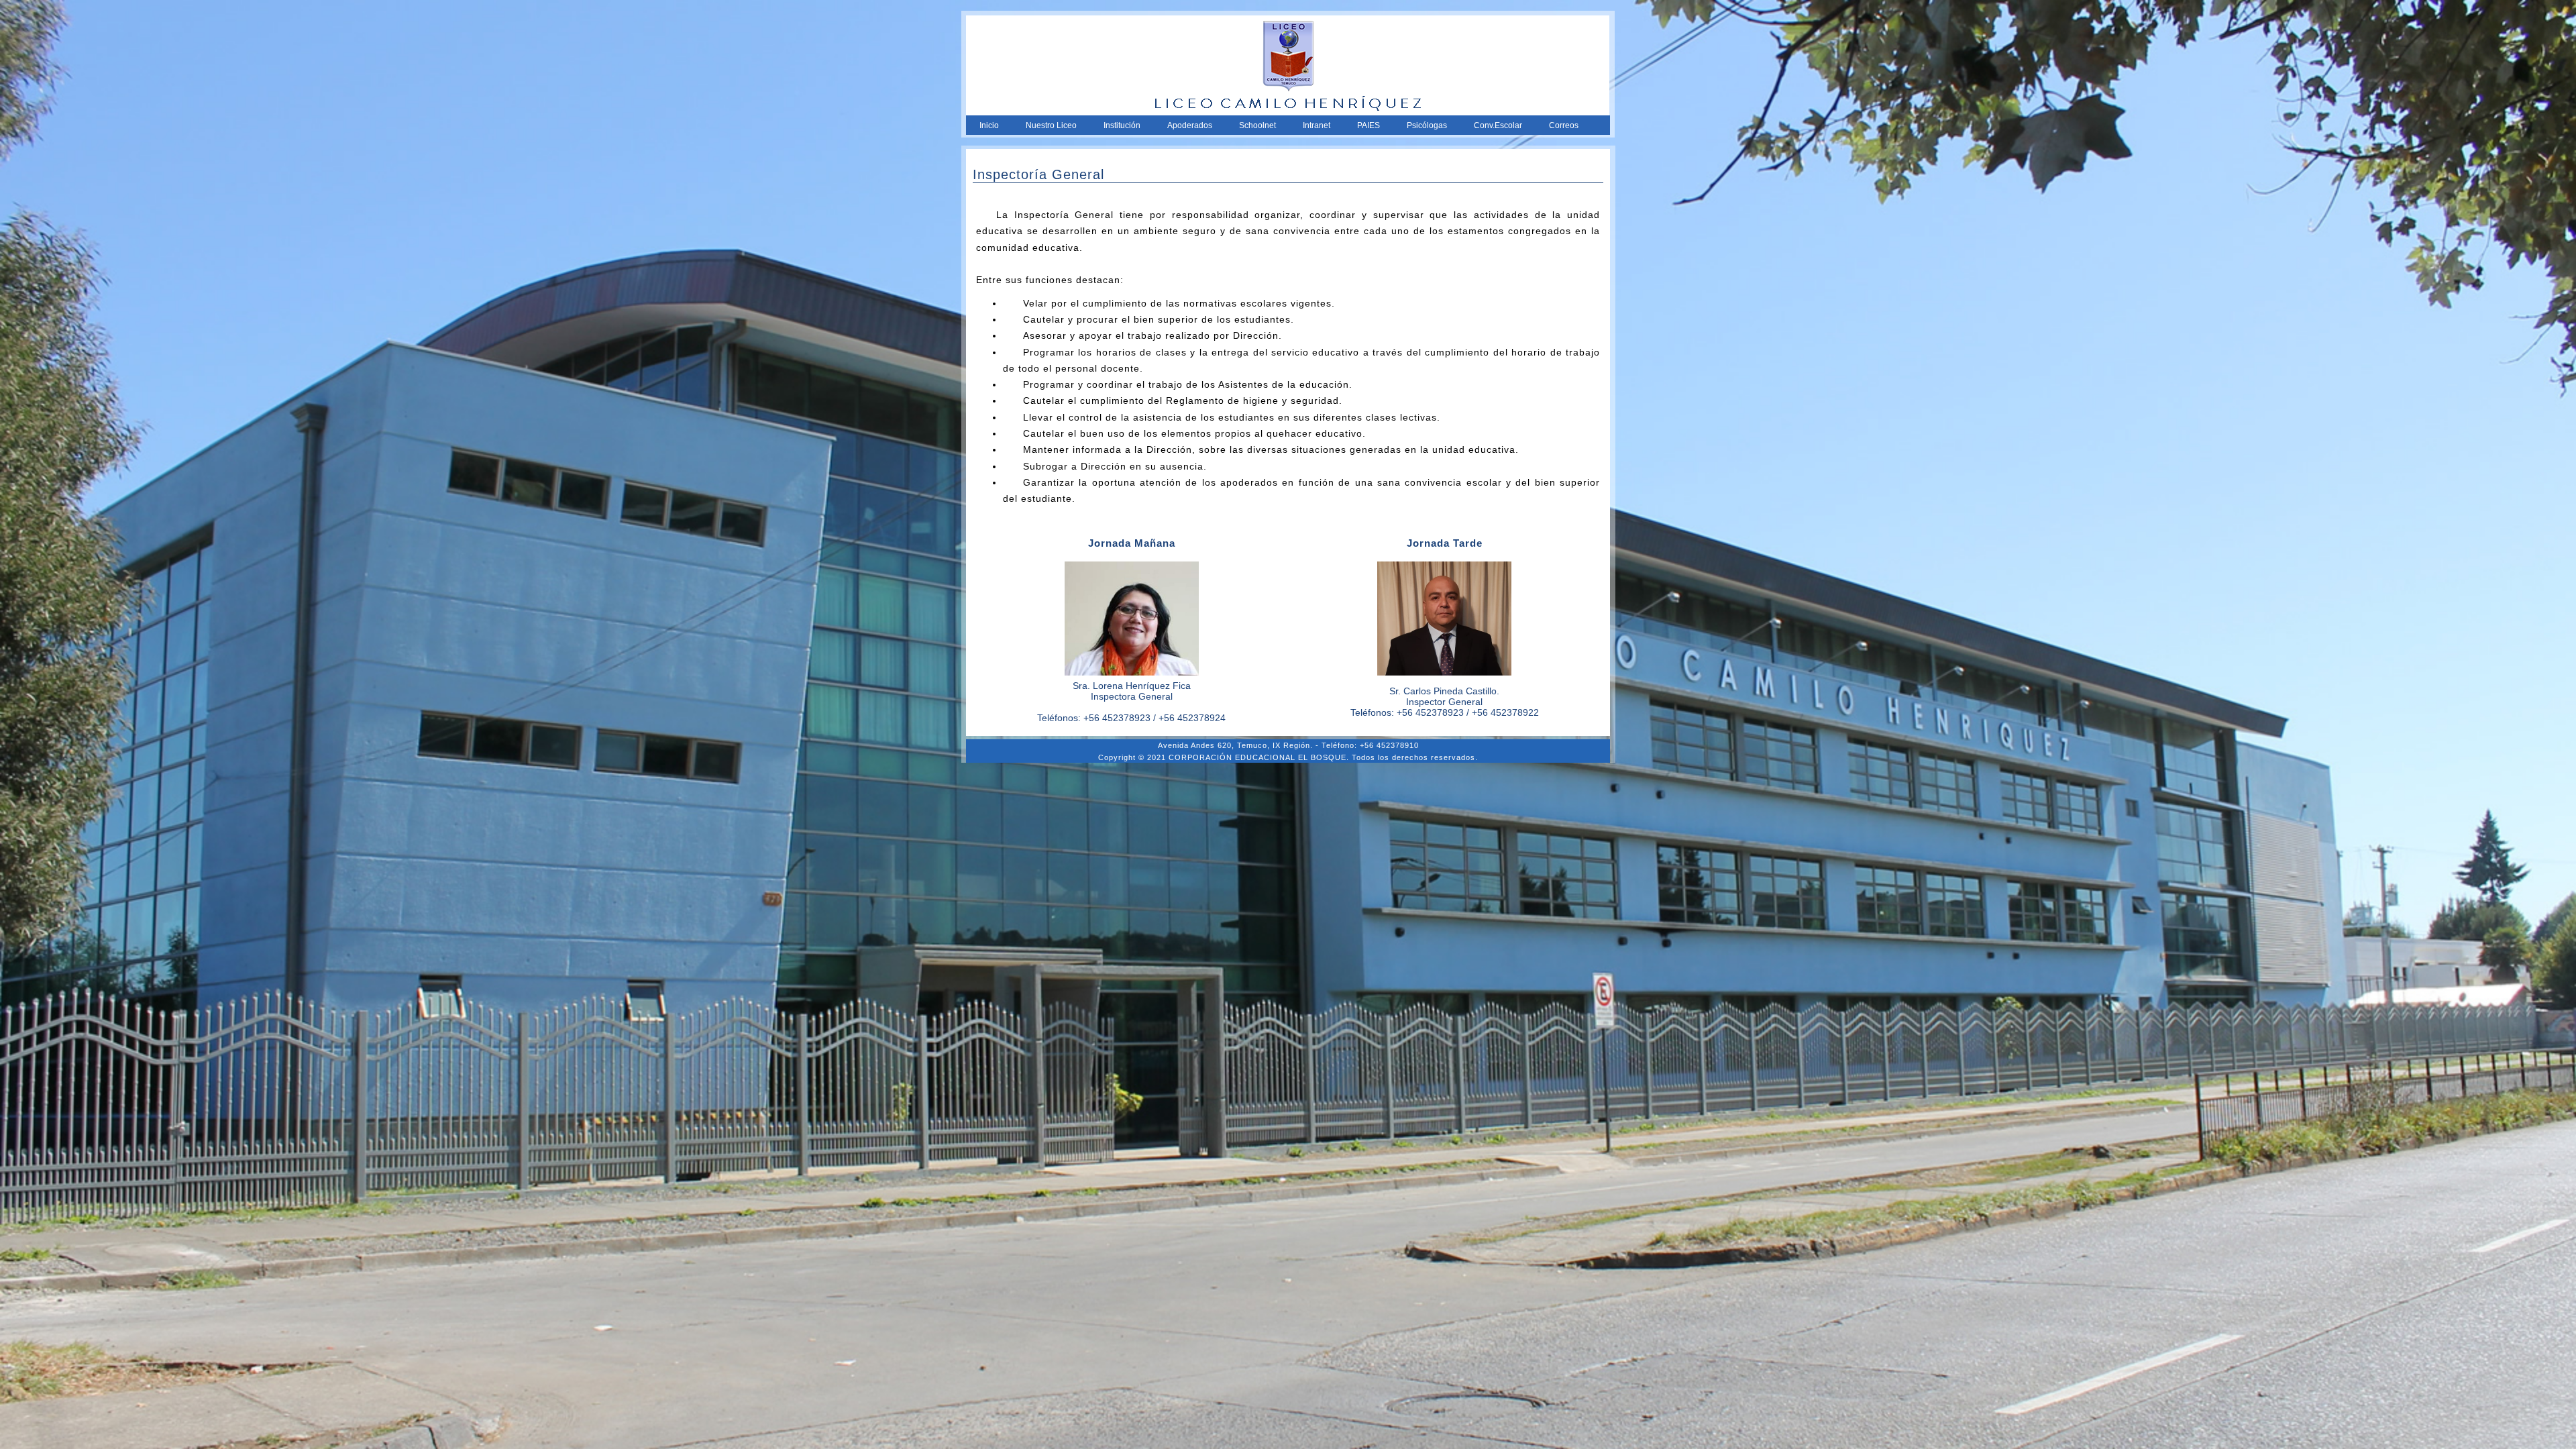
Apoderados (1190, 125)
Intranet (1317, 125)
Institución (1122, 125)
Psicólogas (1427, 125)
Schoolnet (1257, 125)
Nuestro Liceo (1051, 125)
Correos (1564, 125)
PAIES (1368, 125)
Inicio (989, 125)
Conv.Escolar (1498, 125)
